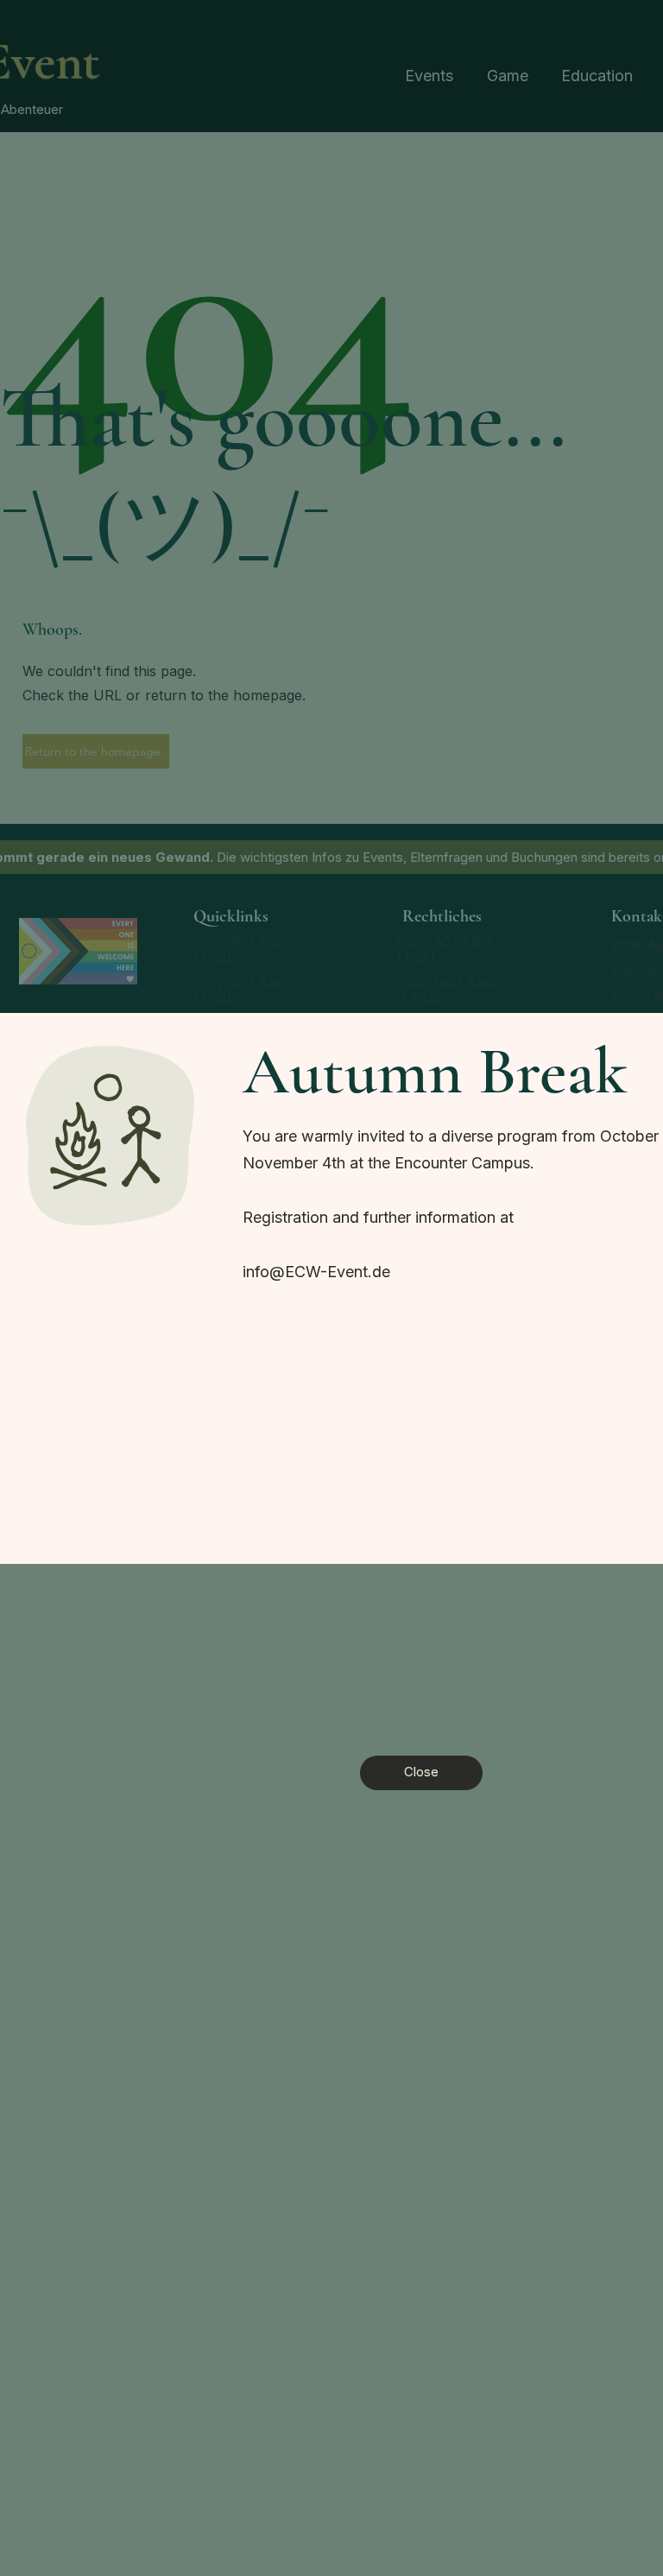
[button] (421, 1773)
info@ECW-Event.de (316, 1272)
